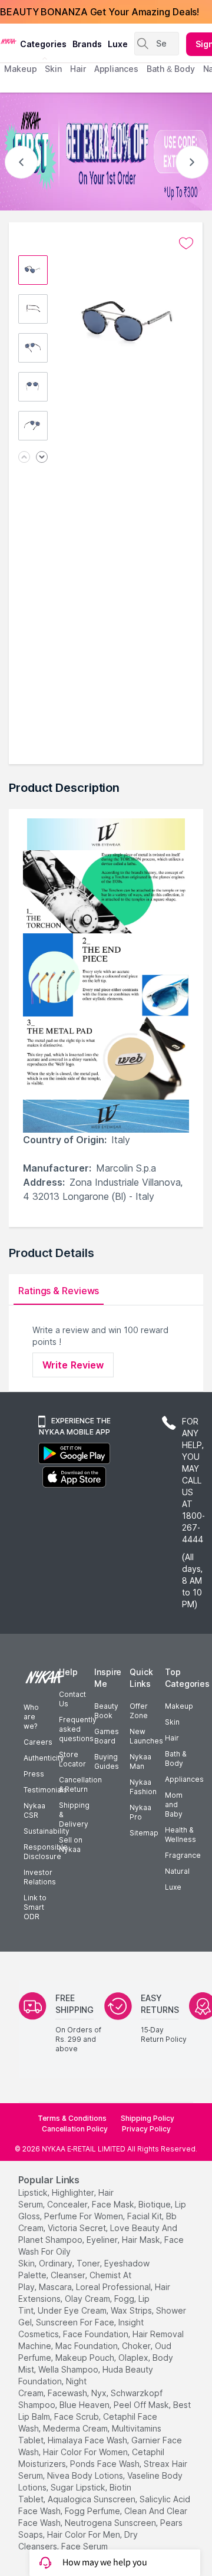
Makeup (179, 1706)
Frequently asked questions (78, 1729)
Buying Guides (107, 1761)
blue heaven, (85, 2405)
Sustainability (47, 1831)
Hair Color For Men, (85, 2534)
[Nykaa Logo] (9, 41)
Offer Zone (139, 1711)
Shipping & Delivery (74, 1815)
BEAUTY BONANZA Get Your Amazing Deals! (100, 12)
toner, (89, 2263)
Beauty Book (106, 1711)
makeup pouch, (86, 2358)
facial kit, (145, 2216)
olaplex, (134, 2358)
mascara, (56, 2287)
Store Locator (72, 1759)
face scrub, (77, 2417)
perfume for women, (85, 2216)
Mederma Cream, (76, 2428)
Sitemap (144, 1833)
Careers (38, 1742)
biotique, (155, 2204)
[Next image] (42, 458)
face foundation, (97, 2334)
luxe (118, 44)
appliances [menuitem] (116, 69)
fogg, (125, 2299)
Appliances (184, 1779)
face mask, (114, 2204)
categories (43, 44)
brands (87, 44)
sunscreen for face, (76, 2322)
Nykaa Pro (140, 1812)
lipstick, (34, 2192)
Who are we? (31, 1717)
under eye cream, (73, 2310)
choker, (137, 2346)
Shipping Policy (148, 2118)
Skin (172, 1722)
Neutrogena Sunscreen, (111, 2523)
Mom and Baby (174, 1804)
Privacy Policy (146, 2129)
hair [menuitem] (78, 69)
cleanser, (69, 2275)
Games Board (107, 1736)
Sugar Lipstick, (79, 2487)
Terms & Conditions (72, 2118)
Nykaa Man (140, 1761)
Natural (177, 1871)
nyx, (100, 2393)
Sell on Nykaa (71, 1845)
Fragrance (183, 1855)
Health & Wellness (180, 1835)
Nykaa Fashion (143, 1787)
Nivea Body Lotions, (86, 2475)
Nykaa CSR (34, 1810)
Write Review (73, 1365)
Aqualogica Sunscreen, (92, 2499)
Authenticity (44, 1758)
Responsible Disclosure (46, 1852)
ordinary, (57, 2263)
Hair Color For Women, (86, 2452)
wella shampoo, (69, 2369)
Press (34, 1774)
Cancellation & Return (80, 1784)
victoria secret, (78, 2228)
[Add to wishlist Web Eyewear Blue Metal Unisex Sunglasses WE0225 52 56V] (186, 244)
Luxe (173, 1887)
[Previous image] (24, 458)
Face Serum (85, 2546)
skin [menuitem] (53, 69)
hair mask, (142, 2240)
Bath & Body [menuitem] (171, 69)
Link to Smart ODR (35, 1907)
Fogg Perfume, (93, 2511)
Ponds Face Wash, (106, 2464)
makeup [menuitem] (20, 69)
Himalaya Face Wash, (88, 2440)
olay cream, (88, 2299)
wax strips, (132, 2310)
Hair (172, 1738)
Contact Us (72, 1699)
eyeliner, (103, 2240)
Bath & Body (175, 1759)
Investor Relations (40, 1877)
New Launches (146, 1736)
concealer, (68, 2204)
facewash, (68, 2393)
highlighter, (74, 2192)
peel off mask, (142, 2405)
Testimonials (45, 1790)
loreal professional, (114, 2287)
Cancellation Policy (75, 2129)
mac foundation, (87, 2346)
